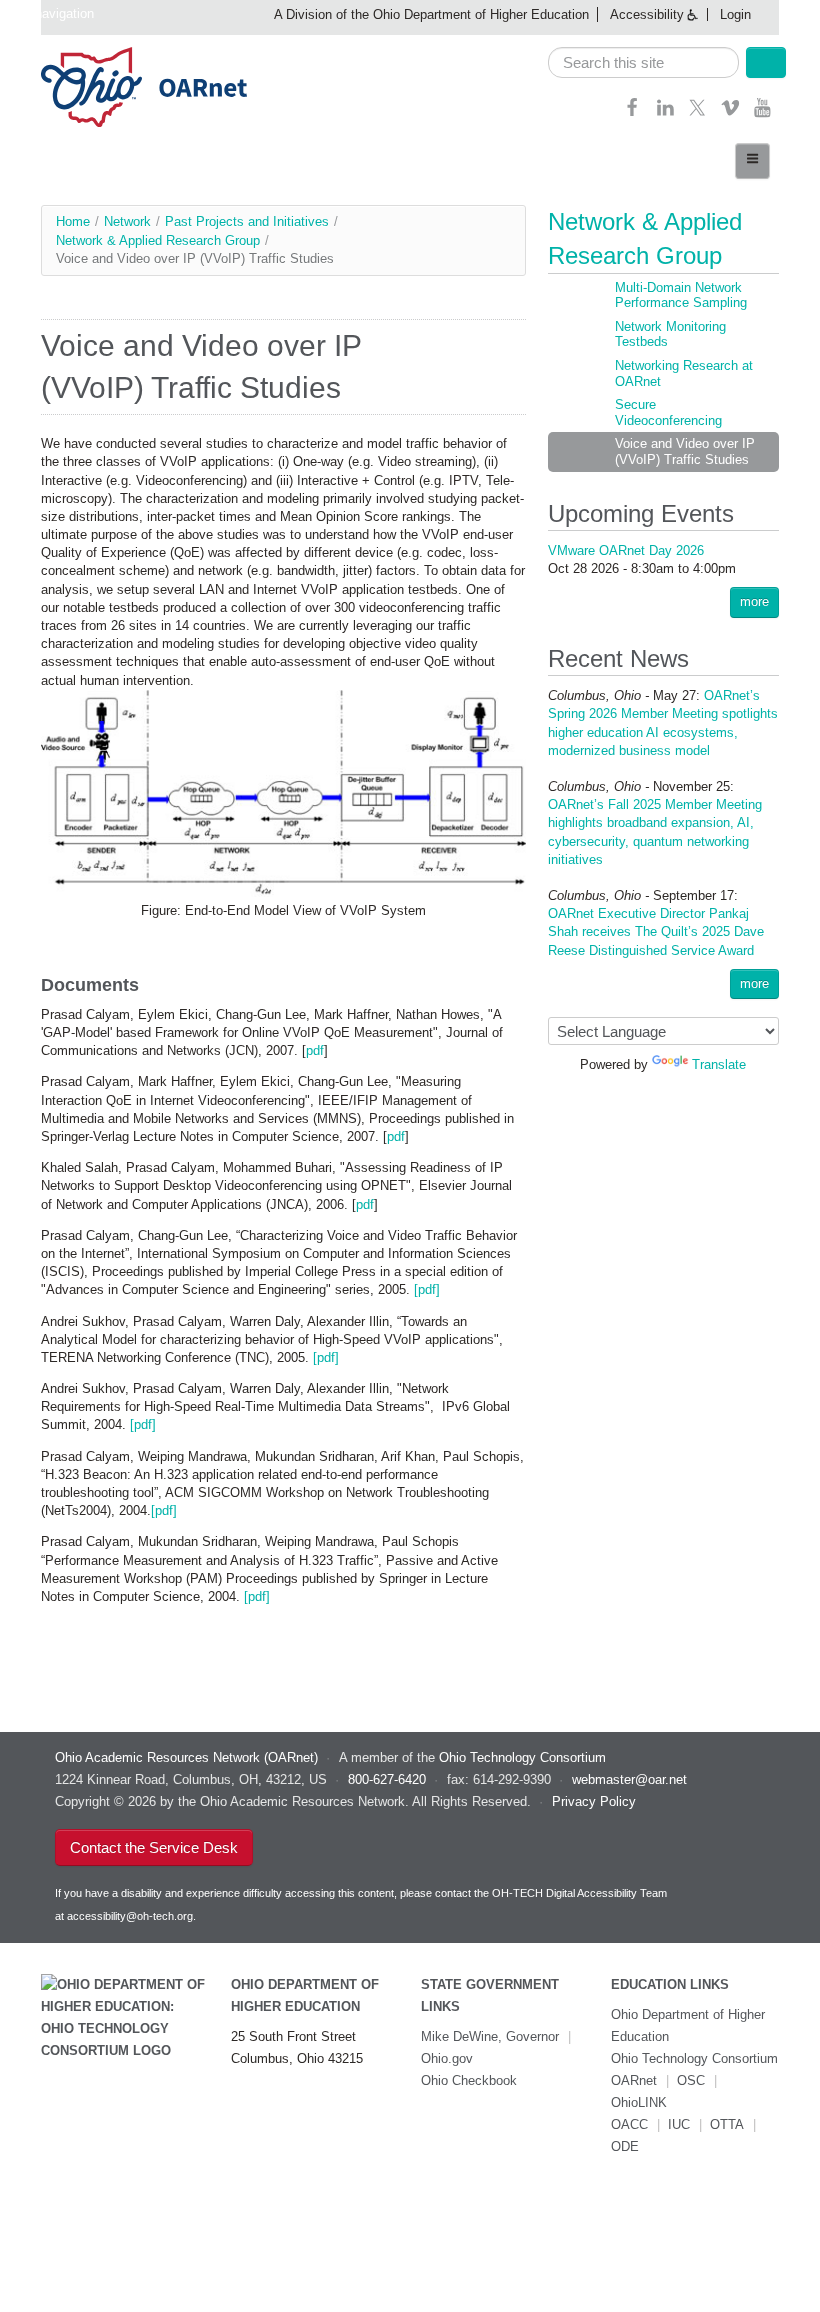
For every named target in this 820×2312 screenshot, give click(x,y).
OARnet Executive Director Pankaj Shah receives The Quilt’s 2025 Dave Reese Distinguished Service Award (656, 931)
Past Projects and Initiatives (247, 221)
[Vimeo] (730, 113)
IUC (679, 2124)
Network (127, 221)
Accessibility (647, 14)
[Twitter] (697, 113)
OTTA (727, 2124)
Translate (719, 1064)
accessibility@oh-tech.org (130, 1916)
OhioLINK (639, 2102)
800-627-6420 (387, 1779)
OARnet (634, 2080)
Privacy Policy (594, 1801)
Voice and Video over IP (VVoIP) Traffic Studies (685, 451)
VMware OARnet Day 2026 (626, 550)
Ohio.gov (447, 2058)
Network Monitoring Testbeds (670, 334)
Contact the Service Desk (154, 1847)
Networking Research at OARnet (684, 373)
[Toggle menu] (752, 161)
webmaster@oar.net (629, 1779)
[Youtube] (762, 113)
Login (735, 14)
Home (73, 221)
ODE (625, 2146)
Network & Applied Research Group (158, 240)
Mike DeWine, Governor (490, 2036)
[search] (644, 62)
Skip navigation (49, 13)
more (754, 601)
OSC (691, 2080)
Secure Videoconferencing (668, 412)
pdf (315, 1050)
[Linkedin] (665, 113)
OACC (629, 2124)
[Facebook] (632, 113)
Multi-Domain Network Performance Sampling (681, 295)
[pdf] (425, 1289)
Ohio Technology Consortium (694, 2058)
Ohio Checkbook (469, 2080)
